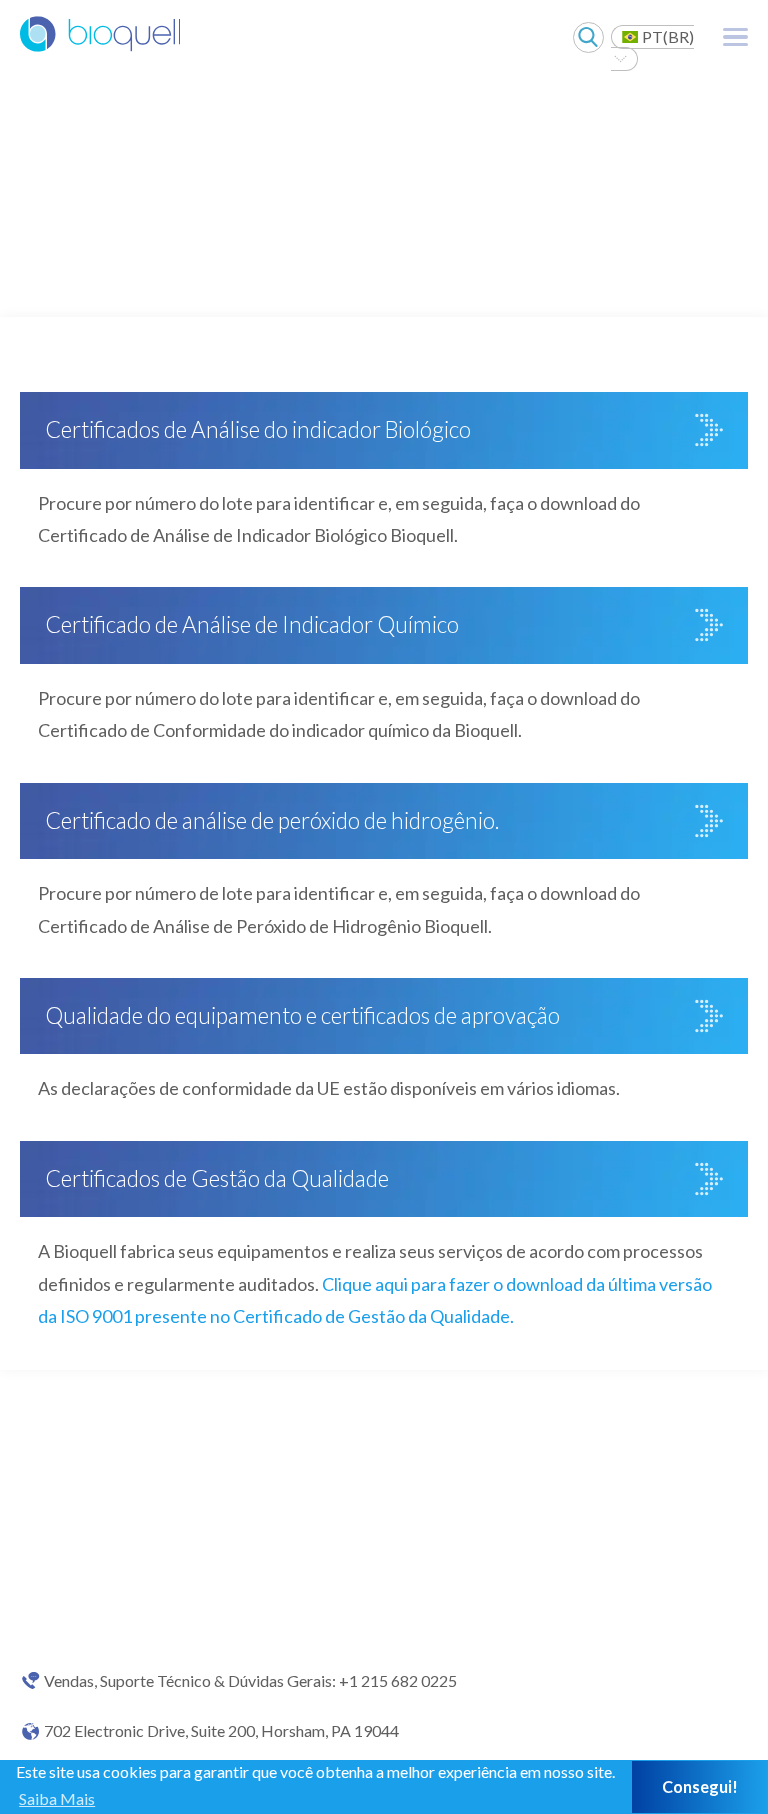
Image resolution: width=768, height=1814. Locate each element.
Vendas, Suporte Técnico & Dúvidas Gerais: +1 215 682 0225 (250, 1681)
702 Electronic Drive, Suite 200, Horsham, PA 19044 (221, 1731)
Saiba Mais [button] (57, 1798)
